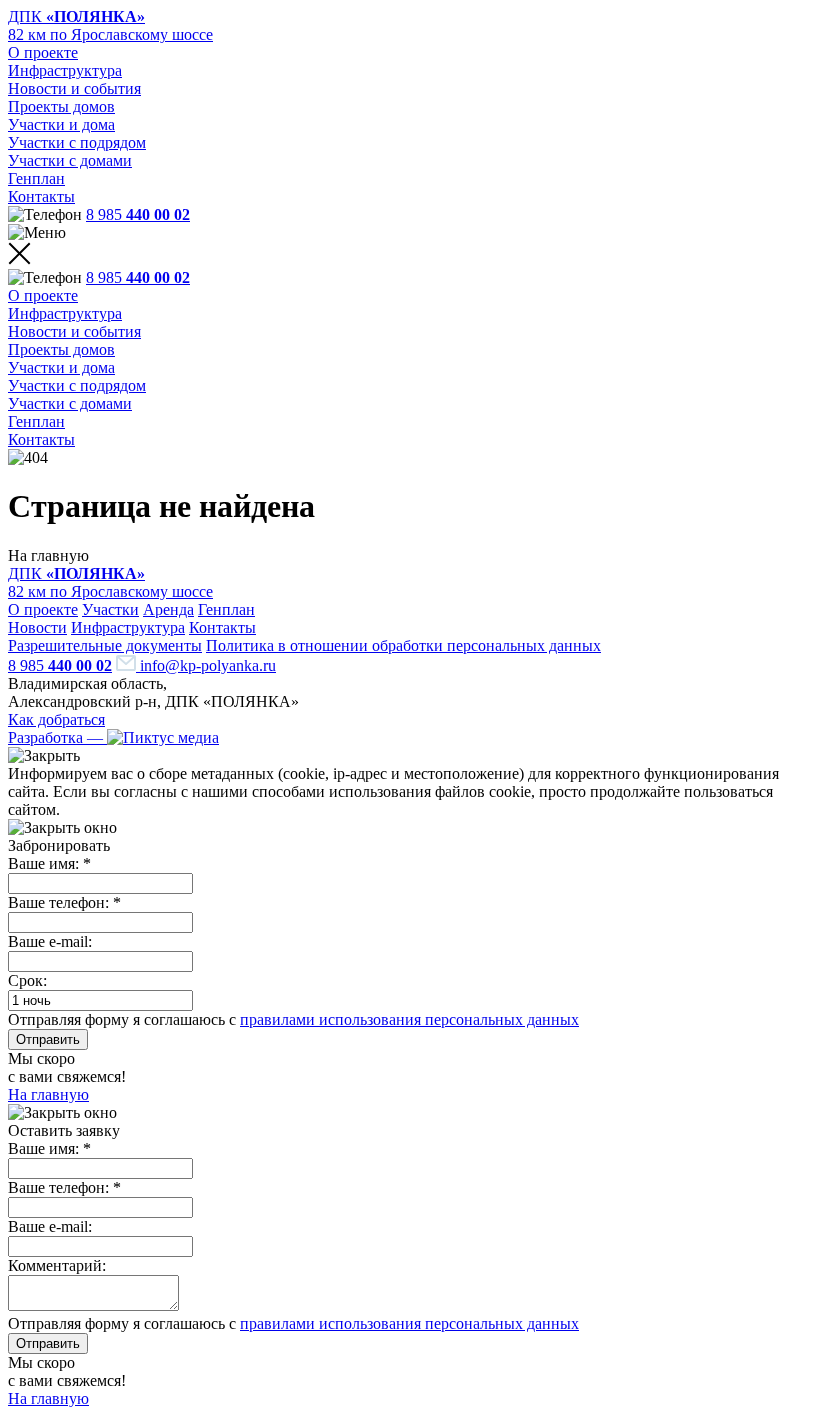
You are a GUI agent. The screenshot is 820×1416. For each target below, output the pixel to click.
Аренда (168, 609)
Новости (37, 627)
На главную (48, 1094)
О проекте (43, 52)
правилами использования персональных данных (409, 1019)
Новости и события (74, 88)
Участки (110, 609)
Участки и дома (61, 124)
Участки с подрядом (77, 142)
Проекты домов (61, 106)
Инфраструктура (65, 70)
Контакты (41, 196)
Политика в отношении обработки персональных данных (403, 645)
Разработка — (57, 737)
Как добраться (56, 719)
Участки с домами (70, 160)
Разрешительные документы (105, 645)
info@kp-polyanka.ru (206, 665)
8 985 (138, 214)
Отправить (48, 1039)
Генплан (36, 178)
